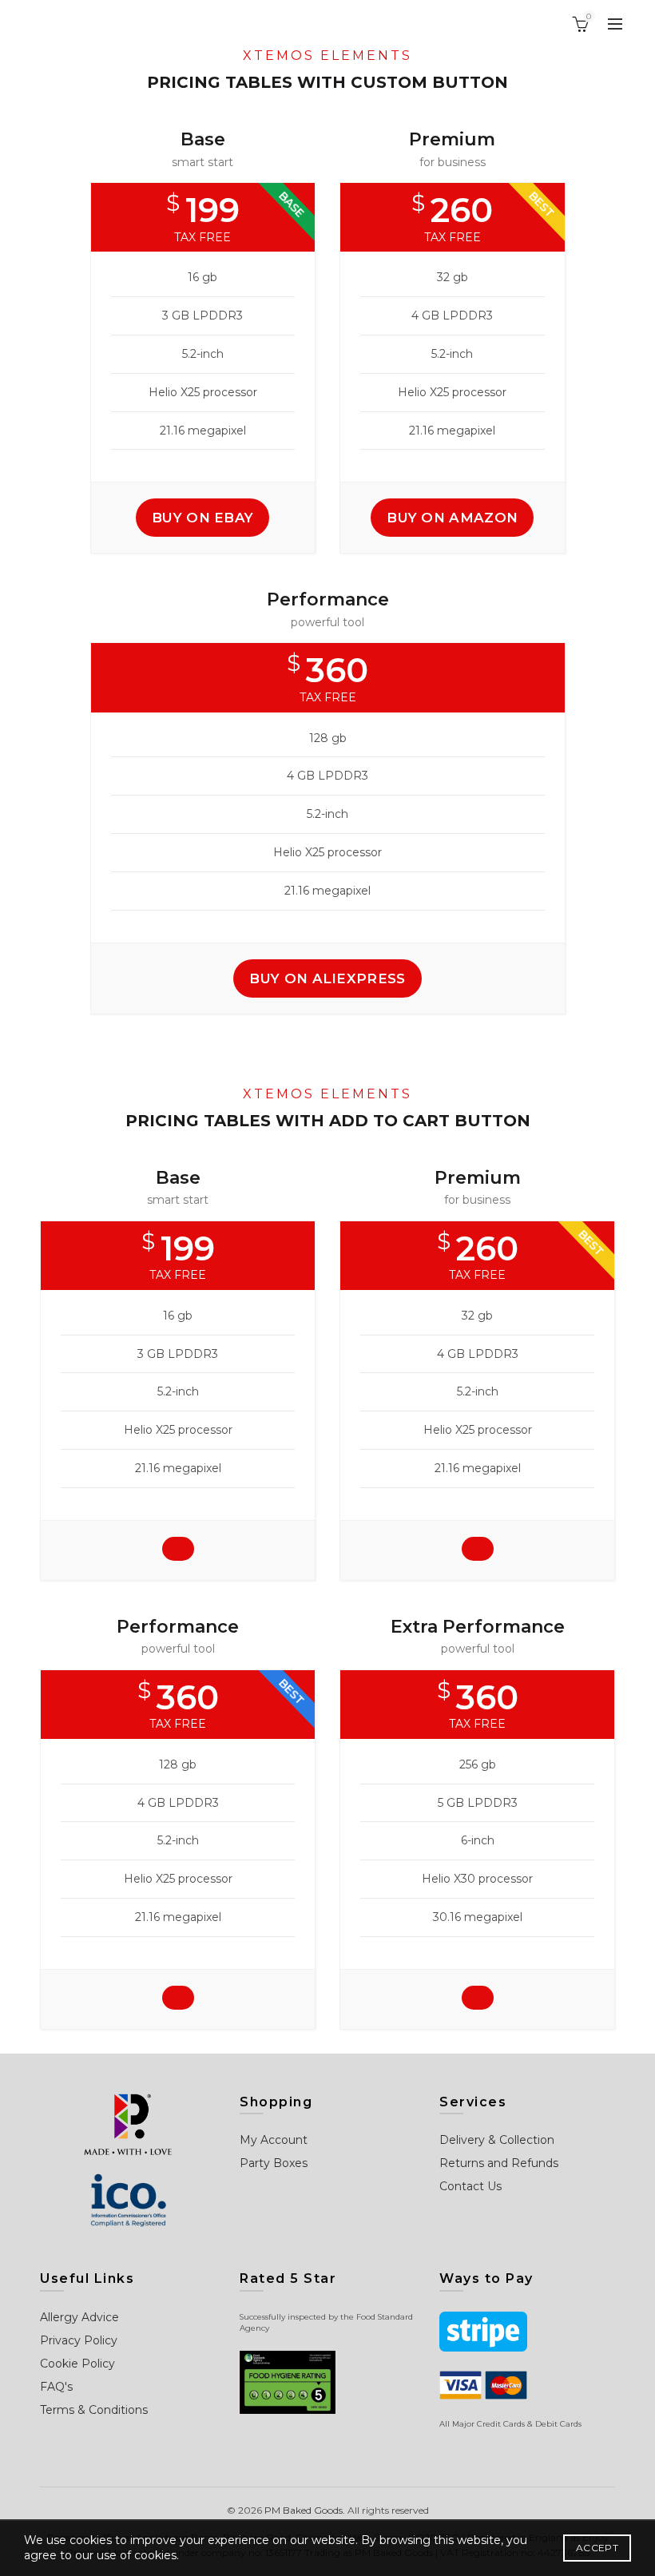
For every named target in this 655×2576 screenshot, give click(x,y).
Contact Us (470, 2186)
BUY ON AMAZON (452, 518)
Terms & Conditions (94, 2410)
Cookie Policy (77, 2364)
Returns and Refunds (499, 2163)
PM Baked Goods (304, 2510)
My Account (274, 2140)
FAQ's (56, 2387)
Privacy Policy (79, 2340)
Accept (597, 2548)
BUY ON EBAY (202, 518)
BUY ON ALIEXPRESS (327, 978)
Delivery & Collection (497, 2140)
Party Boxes (274, 2163)
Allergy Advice (79, 2317)
